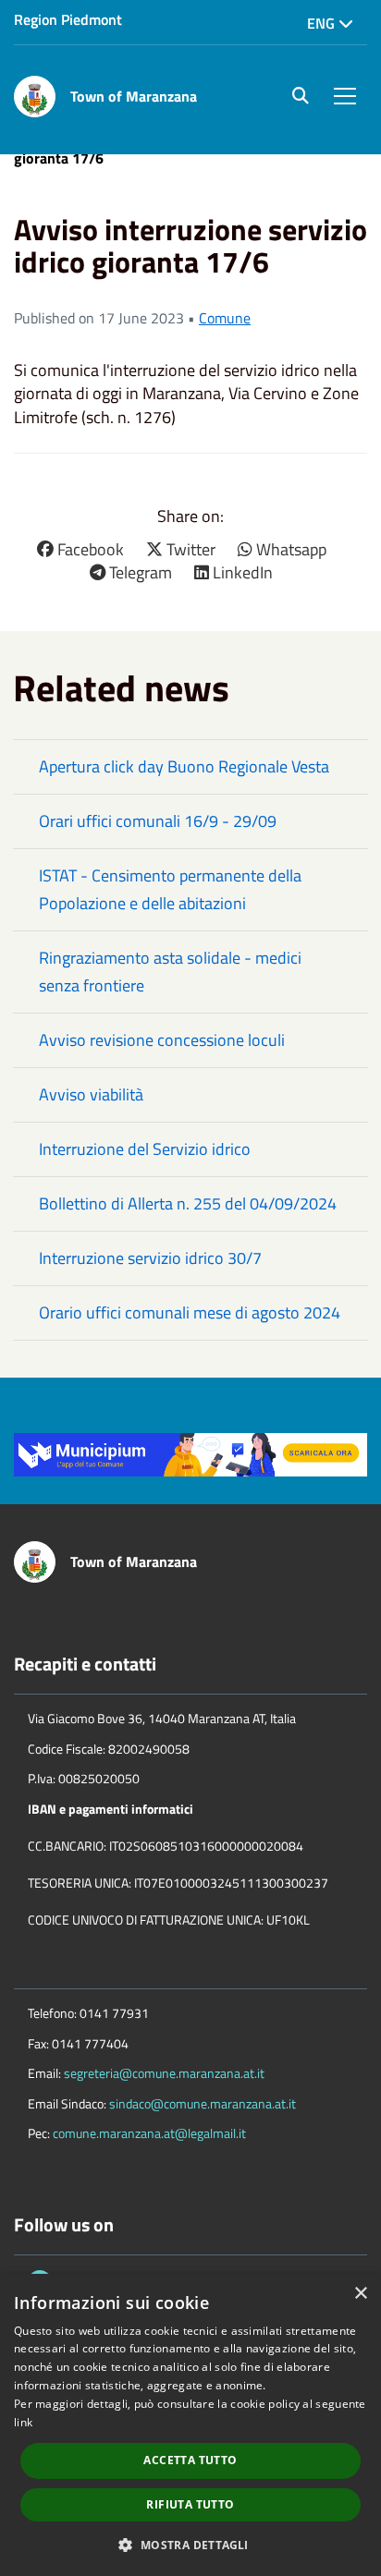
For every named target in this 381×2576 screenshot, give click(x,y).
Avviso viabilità (91, 1094)
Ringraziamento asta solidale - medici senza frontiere (170, 972)
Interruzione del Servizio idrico (145, 1149)
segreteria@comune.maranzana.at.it (164, 2073)
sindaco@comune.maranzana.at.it (203, 2103)
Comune (225, 318)
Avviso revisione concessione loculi (162, 1040)
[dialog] (190, 2425)
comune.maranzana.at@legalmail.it (149, 2133)
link (23, 2422)
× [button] (360, 2294)
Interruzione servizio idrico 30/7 (150, 1258)
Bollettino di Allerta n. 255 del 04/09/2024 (188, 1203)
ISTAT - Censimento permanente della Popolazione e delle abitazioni (170, 889)
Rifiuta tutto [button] (190, 2504)
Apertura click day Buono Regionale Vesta (184, 766)
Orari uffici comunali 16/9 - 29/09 (158, 821)
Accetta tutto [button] (190, 2460)
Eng (323, 23)
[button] (190, 2544)
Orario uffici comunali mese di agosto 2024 (190, 1312)
